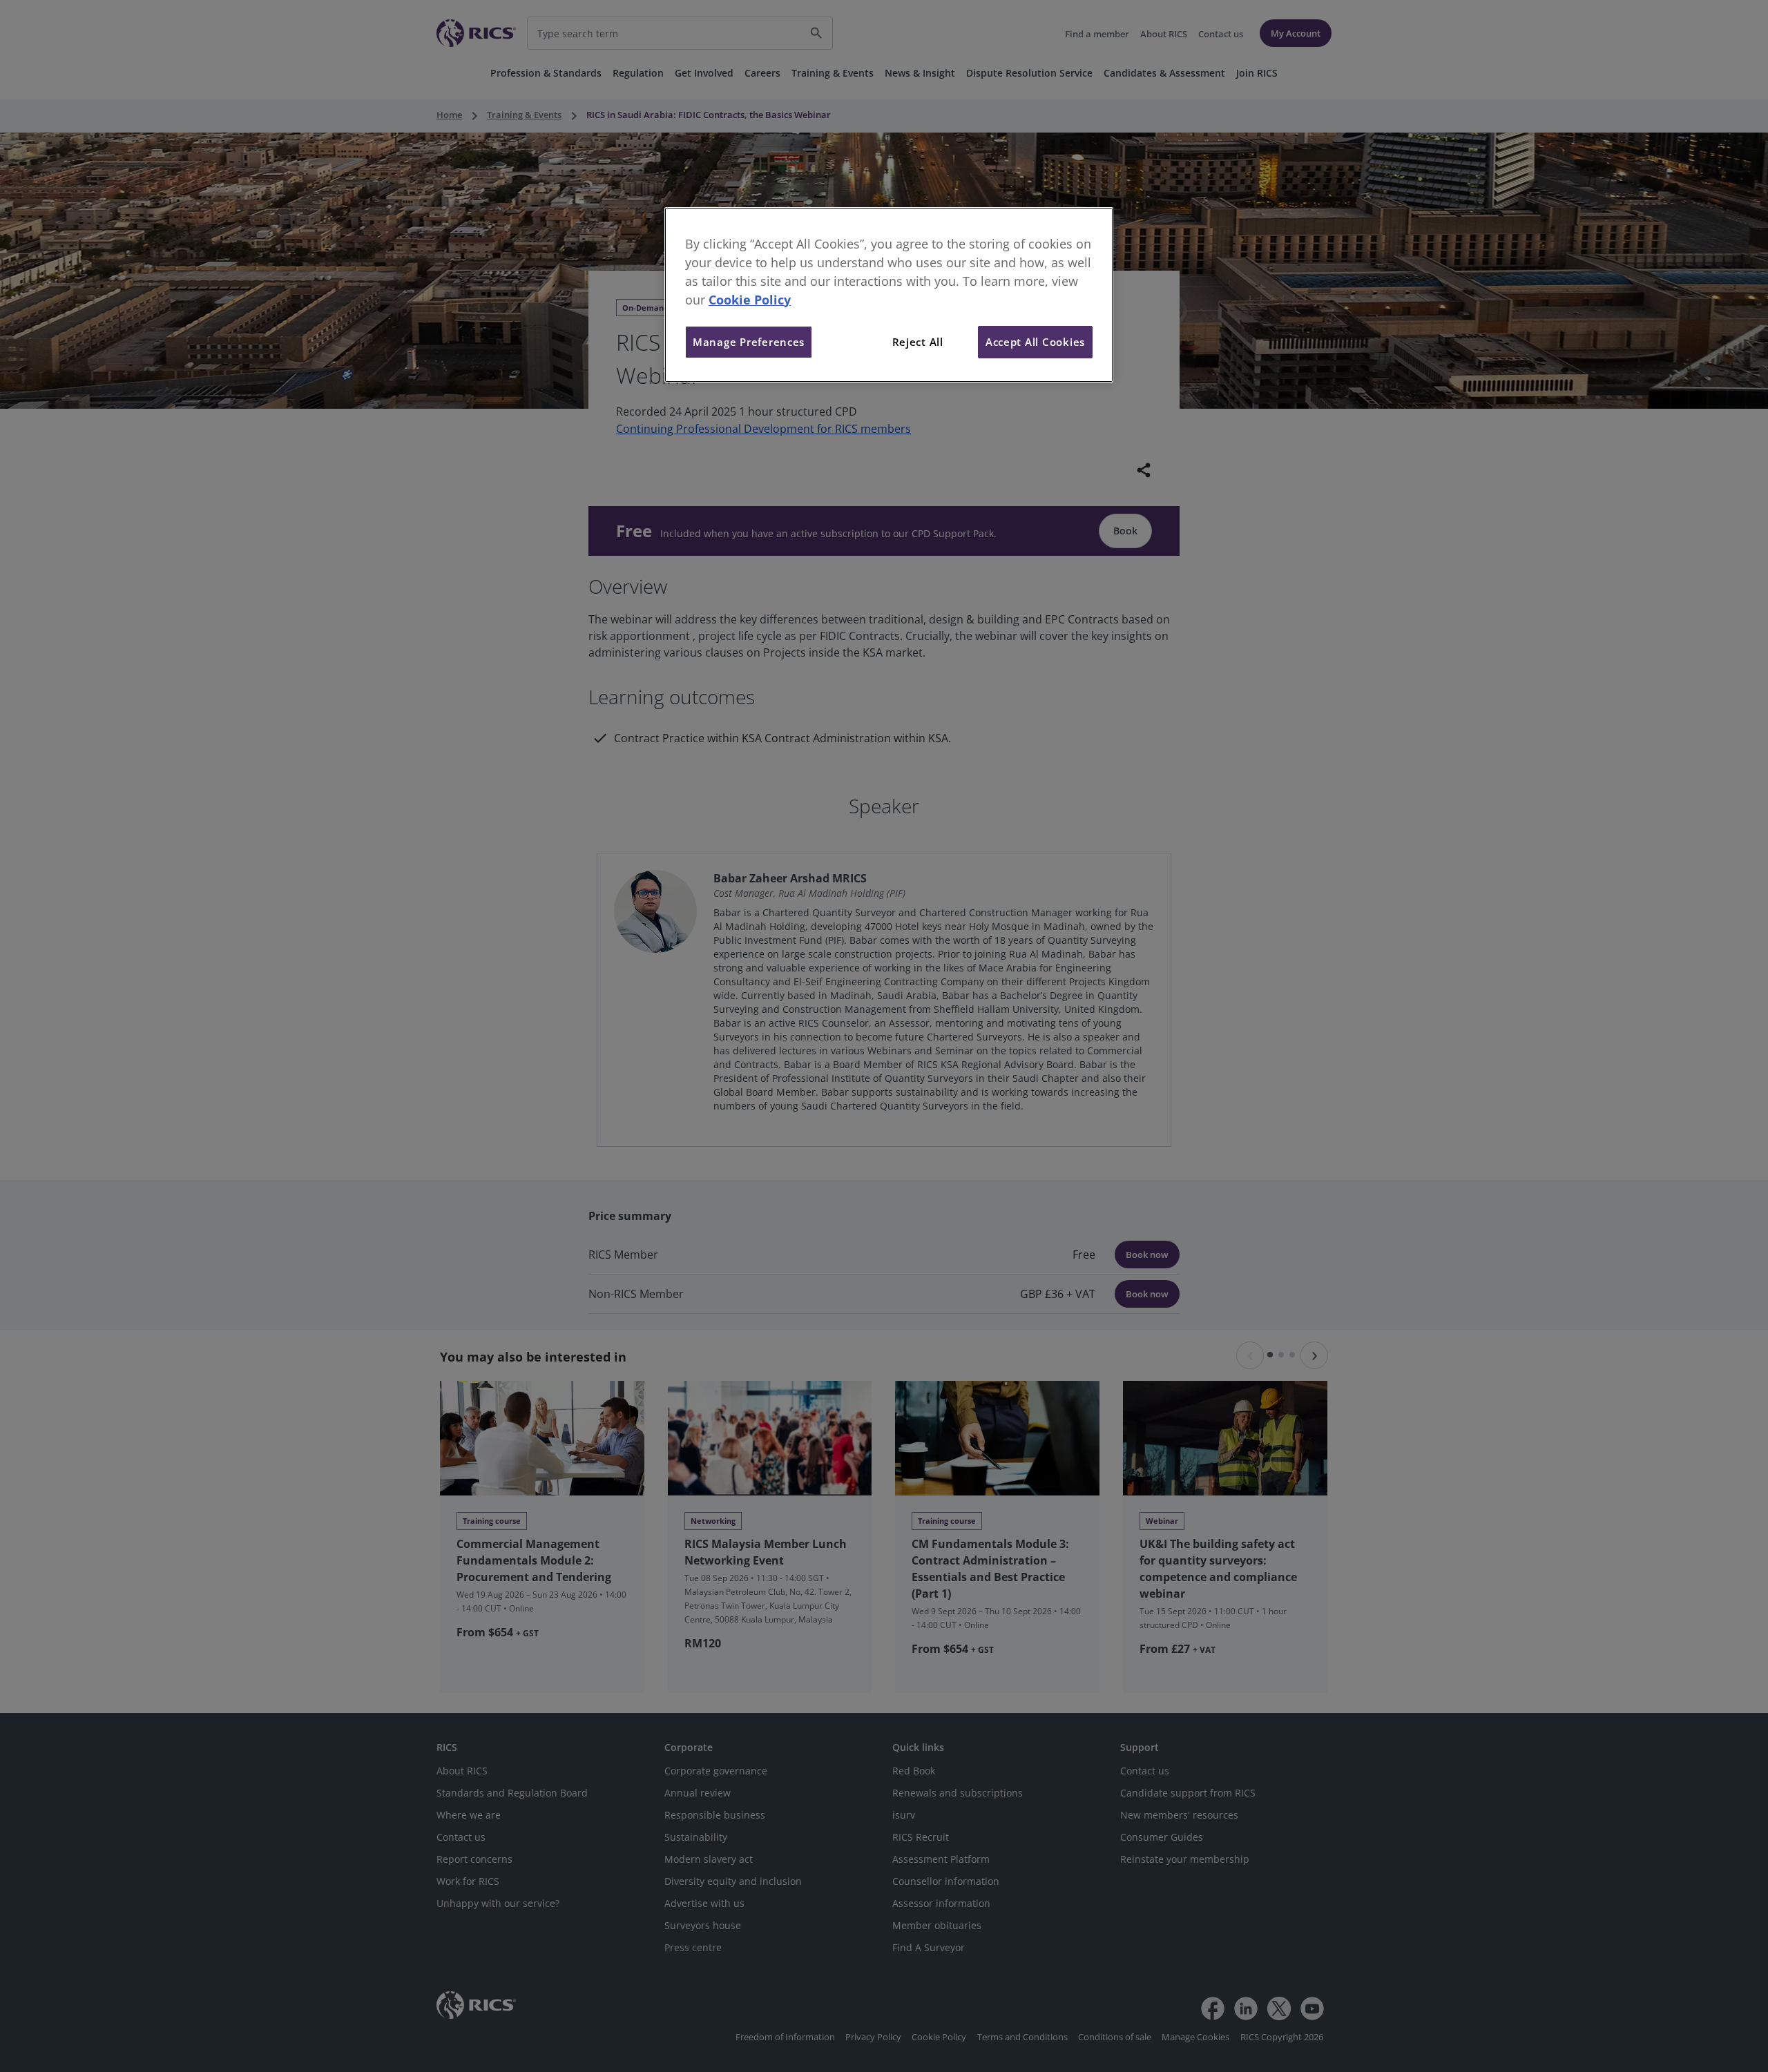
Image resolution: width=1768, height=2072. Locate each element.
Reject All (918, 342)
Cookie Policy (750, 300)
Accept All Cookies (1035, 342)
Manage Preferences (749, 342)
